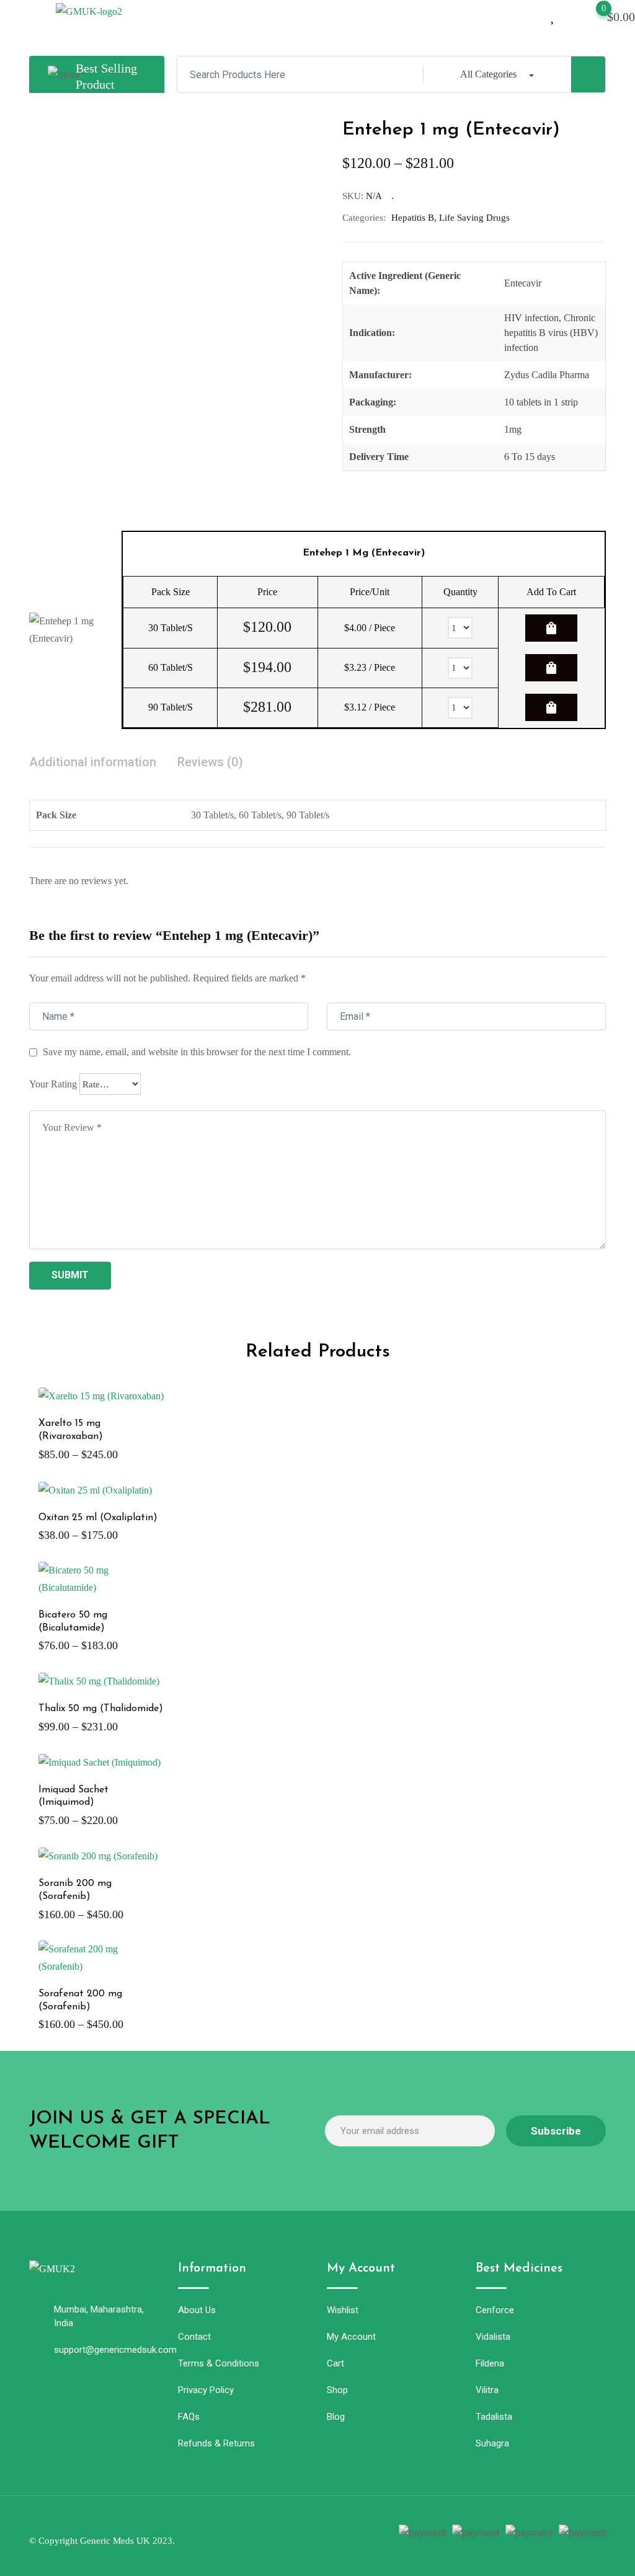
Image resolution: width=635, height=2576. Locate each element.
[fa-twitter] (287, 2534)
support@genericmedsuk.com (115, 2350)
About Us (197, 2310)
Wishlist (343, 2310)
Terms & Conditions (219, 2363)
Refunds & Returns (216, 2443)
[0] (592, 15)
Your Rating (53, 1084)
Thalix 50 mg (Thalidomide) (101, 1709)
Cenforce (495, 2310)
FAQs (189, 2417)
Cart (335, 2363)
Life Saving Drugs (474, 218)
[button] (335, 11)
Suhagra (492, 2443)
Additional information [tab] (93, 762)
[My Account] (532, 15)
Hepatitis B (413, 218)
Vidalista (493, 2337)
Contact (194, 2337)
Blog (336, 2417)
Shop (337, 2390)
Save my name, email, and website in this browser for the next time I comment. (197, 1052)
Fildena (490, 2363)
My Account (351, 2337)
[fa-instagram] (309, 2534)
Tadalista (494, 2417)
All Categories (488, 74)
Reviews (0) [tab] (210, 762)
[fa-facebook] (265, 2534)
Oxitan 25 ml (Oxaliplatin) (98, 1518)
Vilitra (487, 2390)
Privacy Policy (206, 2390)
